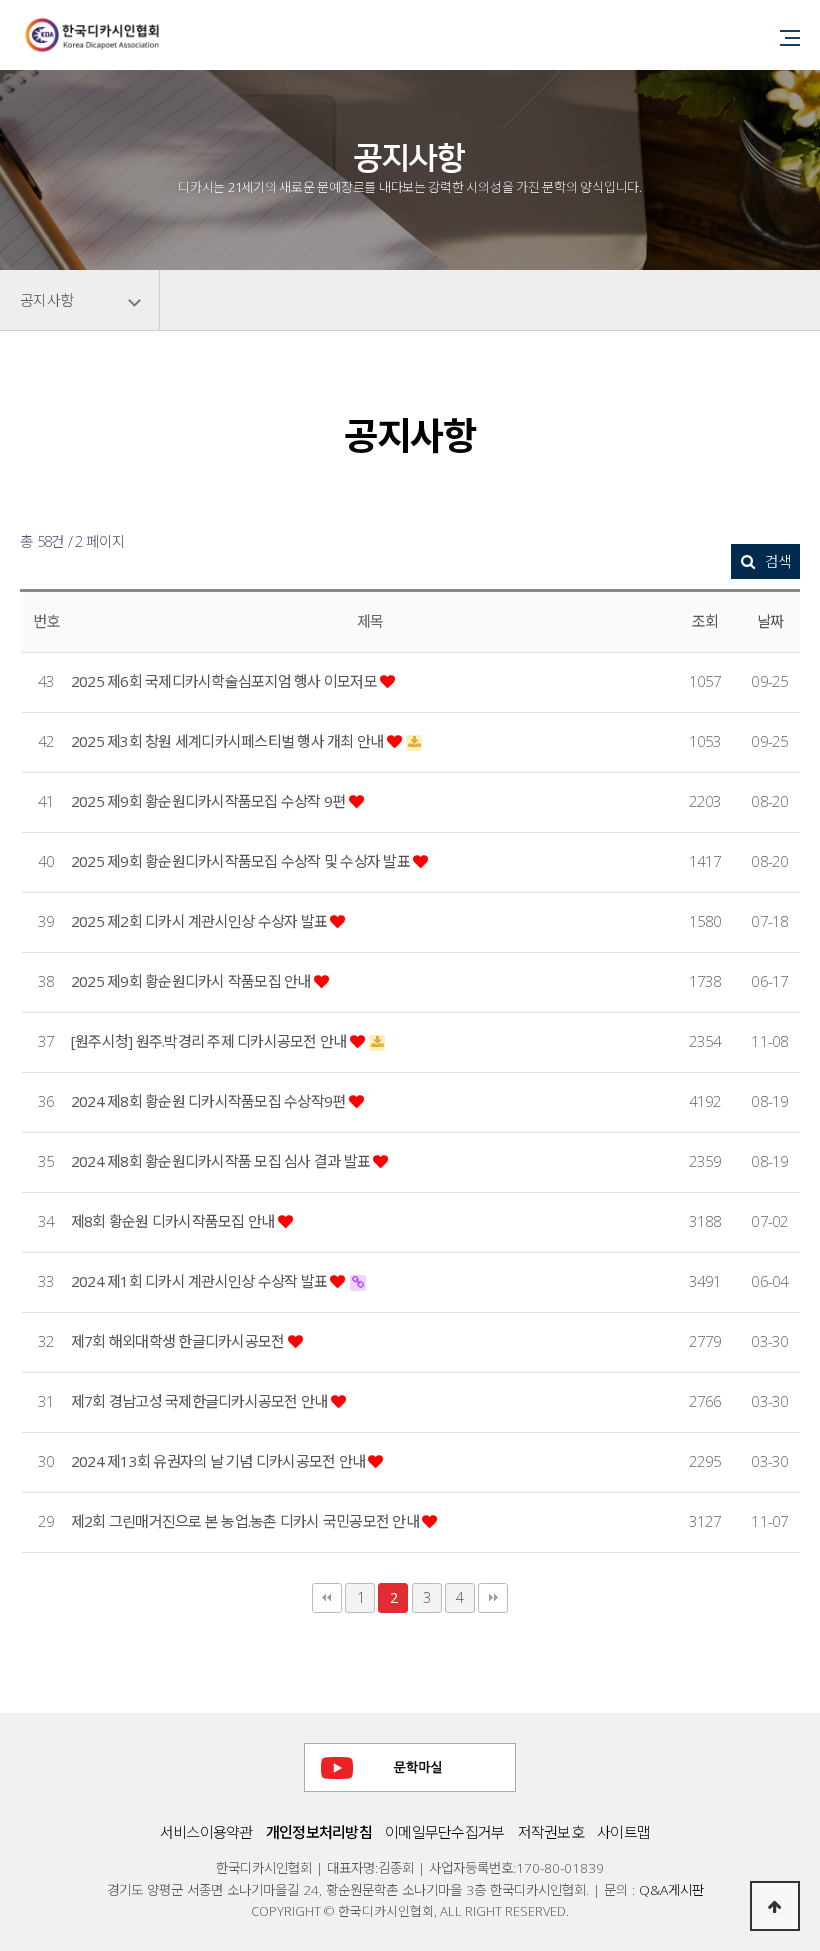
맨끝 (493, 1598)
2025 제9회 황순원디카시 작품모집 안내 (192, 981)
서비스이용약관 (206, 1832)
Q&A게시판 (671, 1889)
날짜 (770, 621)
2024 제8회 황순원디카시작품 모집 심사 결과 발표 (222, 1161)
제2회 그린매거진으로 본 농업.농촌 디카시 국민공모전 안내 (246, 1521)
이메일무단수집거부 (444, 1832)
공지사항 (46, 300)
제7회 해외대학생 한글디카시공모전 (179, 1341)
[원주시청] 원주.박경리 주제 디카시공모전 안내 (210, 1041)
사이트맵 (623, 1832)
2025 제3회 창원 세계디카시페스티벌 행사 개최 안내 (229, 741)
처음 (327, 1598)
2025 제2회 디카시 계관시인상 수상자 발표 (200, 921)
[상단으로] (775, 1906)
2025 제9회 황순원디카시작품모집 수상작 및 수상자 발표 (242, 861)
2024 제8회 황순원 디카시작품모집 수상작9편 (210, 1101)
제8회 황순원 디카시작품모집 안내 (174, 1221)
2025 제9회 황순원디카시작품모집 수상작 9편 (210, 801)
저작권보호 (551, 1832)
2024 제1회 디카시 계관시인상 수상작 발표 (200, 1281)
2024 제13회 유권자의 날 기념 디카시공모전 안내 (219, 1461)
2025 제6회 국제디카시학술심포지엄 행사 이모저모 (225, 681)
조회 (705, 621)
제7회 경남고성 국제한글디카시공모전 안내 (201, 1401)
